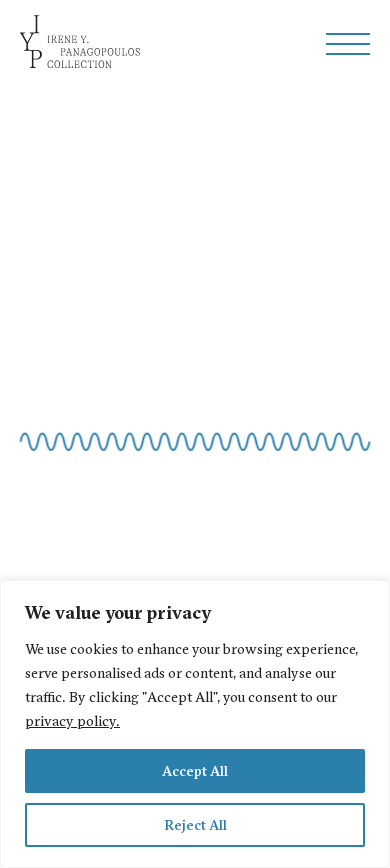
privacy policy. (72, 721)
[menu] (348, 44)
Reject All (195, 825)
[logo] (80, 44)
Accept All (195, 771)
